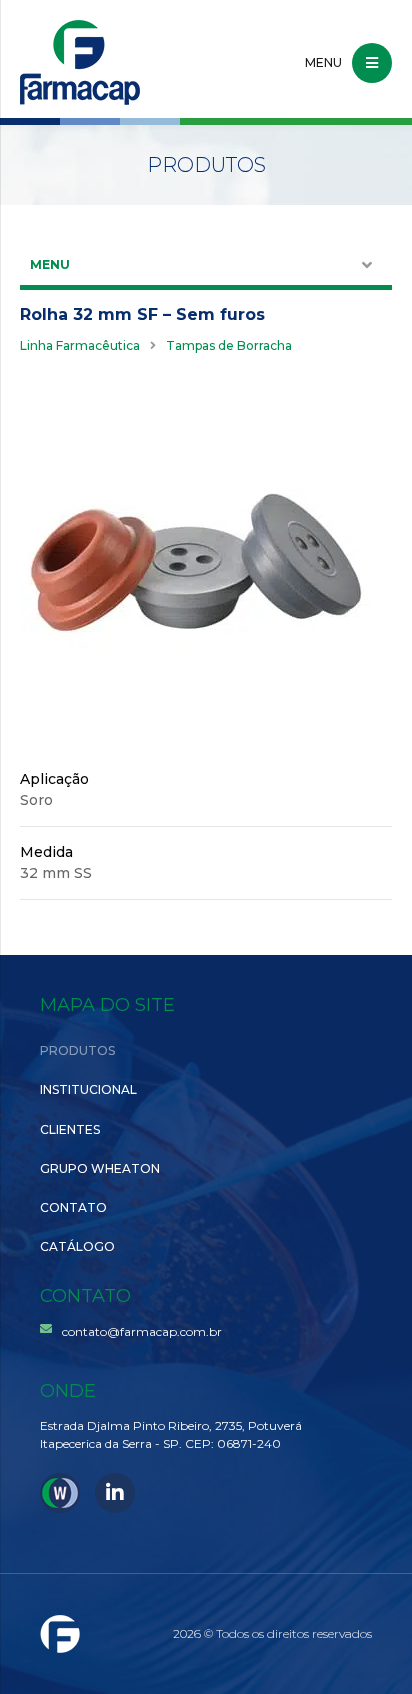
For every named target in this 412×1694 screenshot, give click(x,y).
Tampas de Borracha (229, 346)
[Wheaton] (60, 1493)
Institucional (88, 1089)
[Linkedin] (115, 1493)
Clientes (70, 1129)
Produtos (77, 1050)
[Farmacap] (80, 62)
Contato (73, 1207)
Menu (50, 264)
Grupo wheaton (100, 1168)
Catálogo (77, 1246)
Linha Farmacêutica (80, 346)
